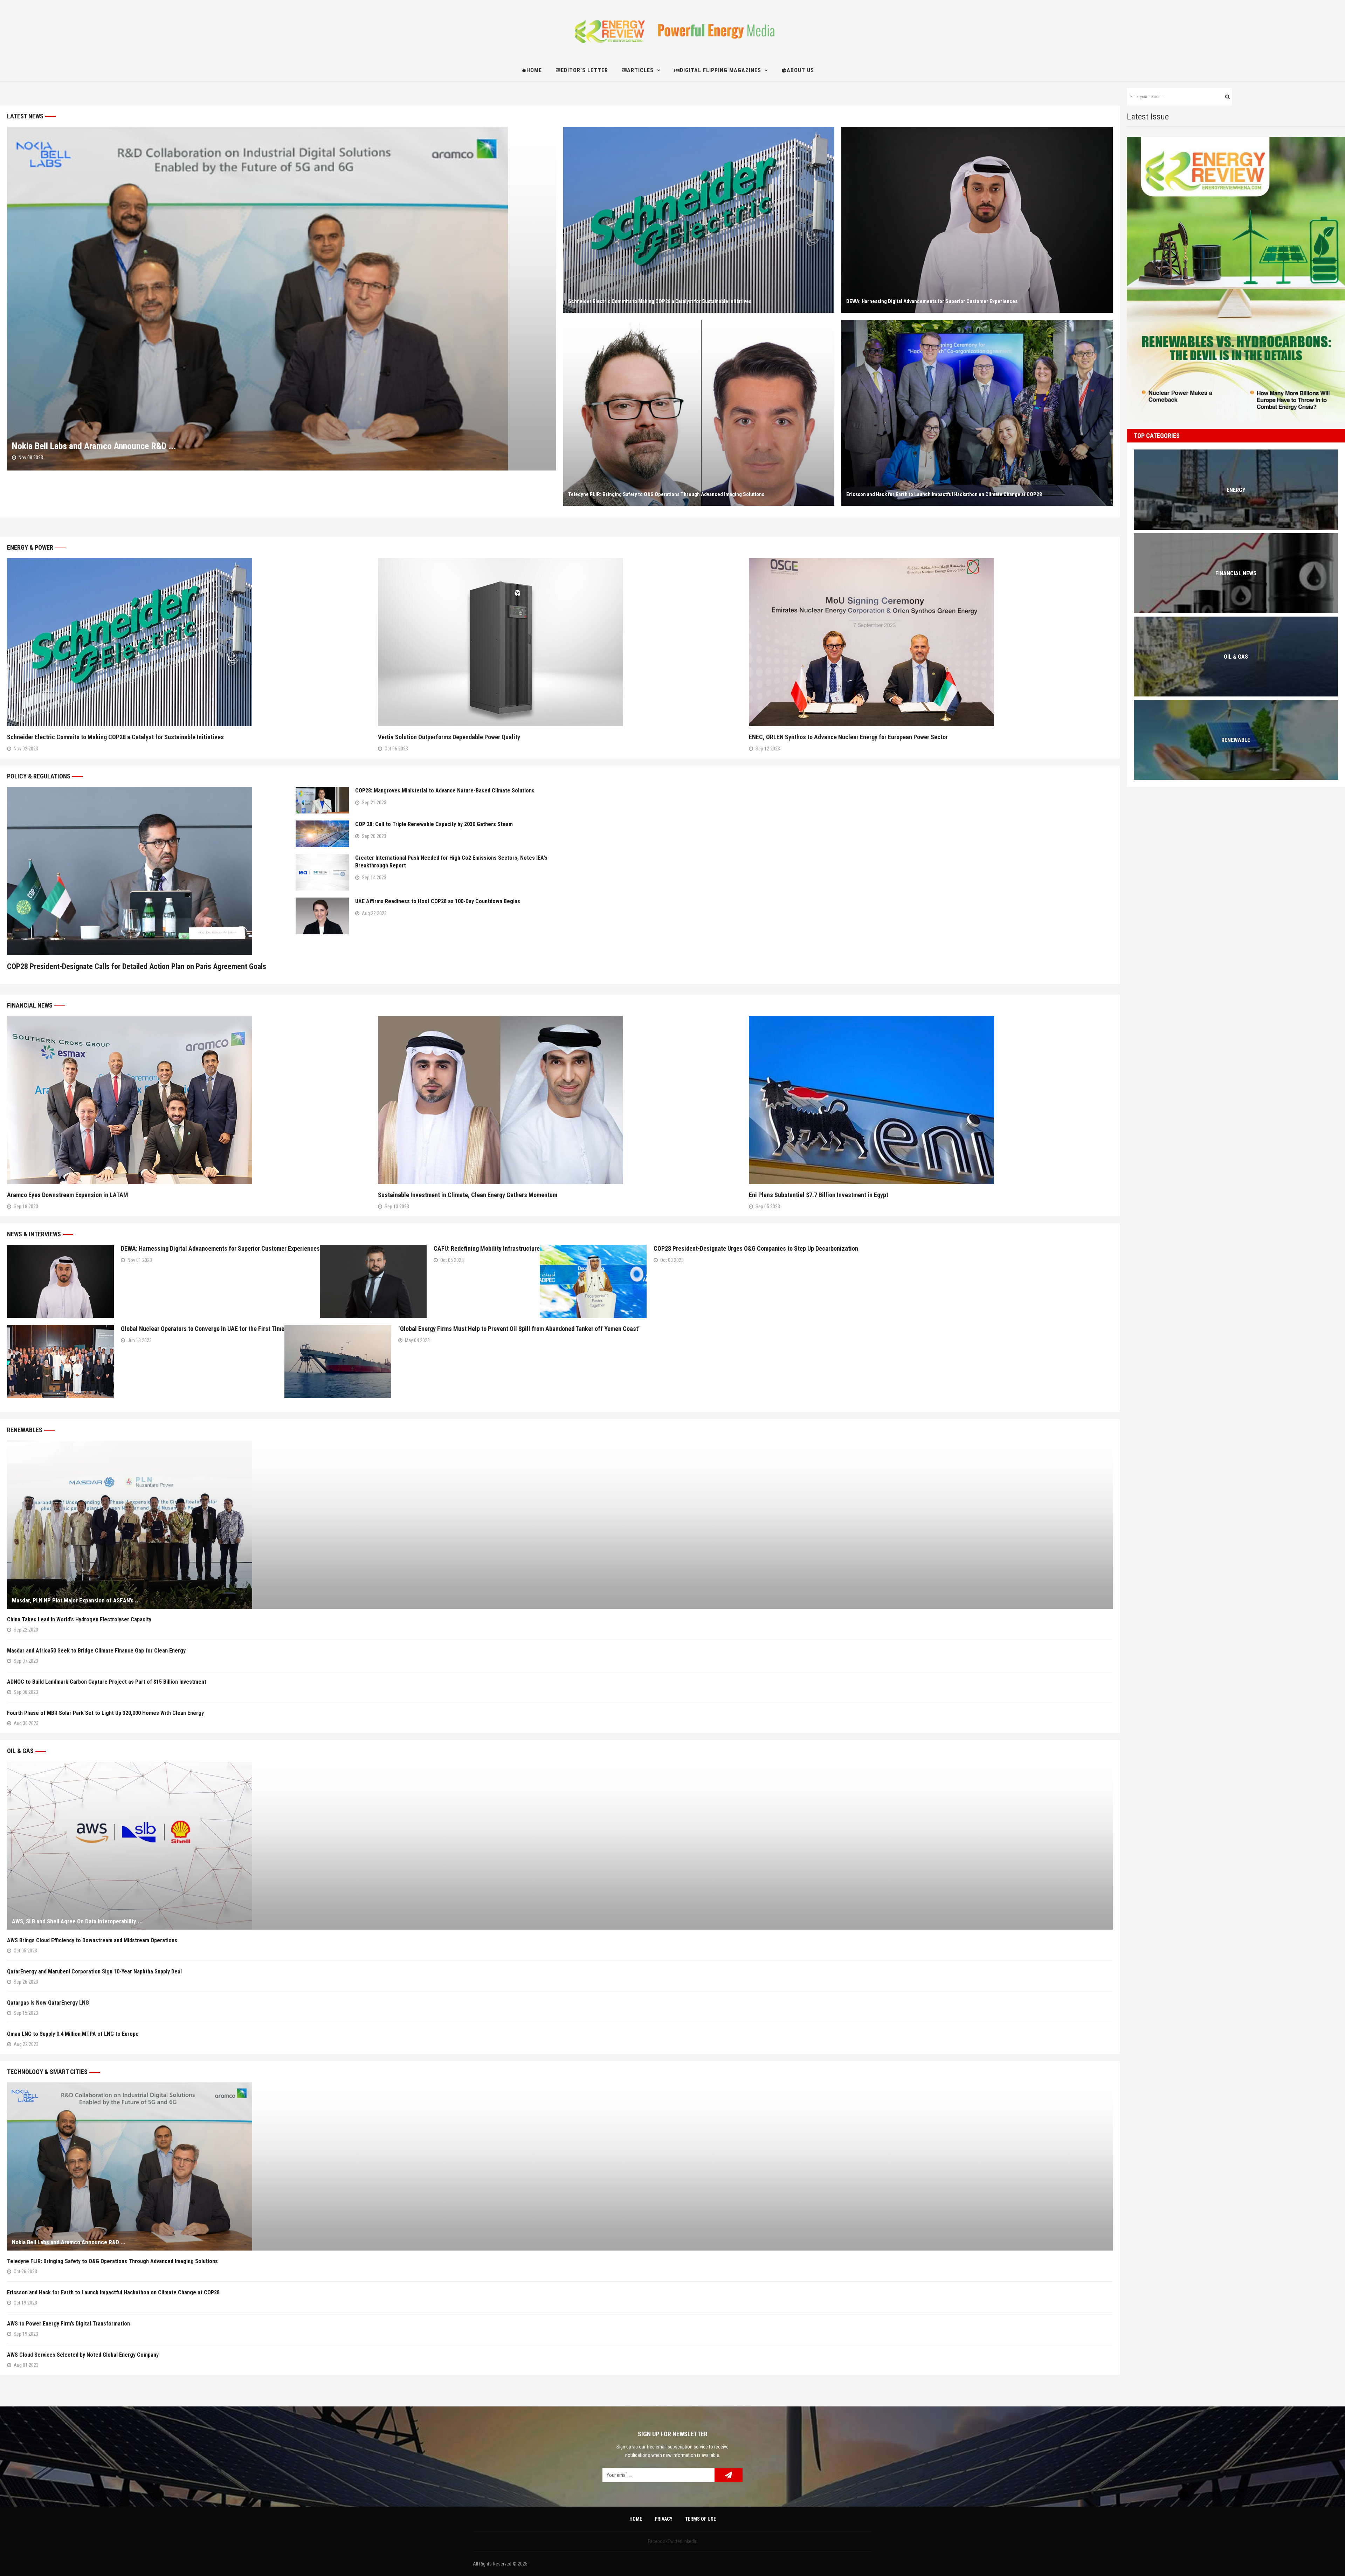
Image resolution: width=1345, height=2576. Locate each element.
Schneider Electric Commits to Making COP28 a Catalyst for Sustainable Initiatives (660, 301)
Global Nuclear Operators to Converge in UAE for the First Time (203, 1329)
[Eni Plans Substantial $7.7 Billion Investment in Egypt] (931, 1100)
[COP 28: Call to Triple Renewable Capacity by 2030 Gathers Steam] (322, 834)
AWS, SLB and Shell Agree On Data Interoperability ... (77, 1921)
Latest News (25, 116)
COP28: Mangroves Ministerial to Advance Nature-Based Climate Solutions (445, 791)
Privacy (664, 2519)
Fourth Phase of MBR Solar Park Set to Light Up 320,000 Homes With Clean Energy (107, 1713)
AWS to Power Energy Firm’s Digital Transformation (70, 2324)
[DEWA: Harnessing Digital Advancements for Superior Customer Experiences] (977, 220)
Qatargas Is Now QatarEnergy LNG (48, 2003)
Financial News (30, 1005)
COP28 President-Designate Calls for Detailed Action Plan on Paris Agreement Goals (137, 966)
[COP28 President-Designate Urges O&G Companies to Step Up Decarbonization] (593, 1281)
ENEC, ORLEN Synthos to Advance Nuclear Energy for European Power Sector (848, 737)
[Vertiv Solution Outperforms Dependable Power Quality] (560, 642)
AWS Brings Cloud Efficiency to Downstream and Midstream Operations (92, 1940)
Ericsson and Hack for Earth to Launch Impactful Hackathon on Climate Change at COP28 (944, 494)
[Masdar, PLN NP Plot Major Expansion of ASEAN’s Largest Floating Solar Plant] (560, 1525)
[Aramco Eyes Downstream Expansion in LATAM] (189, 1100)
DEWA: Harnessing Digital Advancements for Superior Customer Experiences (932, 301)
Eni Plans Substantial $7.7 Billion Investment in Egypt (819, 1195)
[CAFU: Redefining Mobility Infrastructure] (373, 1281)
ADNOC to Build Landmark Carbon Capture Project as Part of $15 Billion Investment (107, 1682)
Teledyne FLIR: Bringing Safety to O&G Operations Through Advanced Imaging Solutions (666, 494)
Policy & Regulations (39, 776)
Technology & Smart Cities (47, 2072)
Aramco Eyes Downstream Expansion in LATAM (68, 1195)
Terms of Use (701, 2519)
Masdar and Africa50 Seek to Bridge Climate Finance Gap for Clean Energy (96, 1651)
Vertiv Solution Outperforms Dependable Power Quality (449, 737)
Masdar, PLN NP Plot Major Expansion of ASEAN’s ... (76, 1600)
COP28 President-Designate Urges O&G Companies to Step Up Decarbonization (756, 1248)
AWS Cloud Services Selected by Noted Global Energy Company (83, 2355)
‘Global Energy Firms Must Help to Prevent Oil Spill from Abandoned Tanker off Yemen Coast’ (519, 1329)
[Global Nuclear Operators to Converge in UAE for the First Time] (60, 1362)
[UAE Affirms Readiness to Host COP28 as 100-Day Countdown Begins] (322, 916)
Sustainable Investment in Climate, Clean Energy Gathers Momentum (468, 1195)
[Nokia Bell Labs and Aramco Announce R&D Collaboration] (282, 299)
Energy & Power (30, 547)
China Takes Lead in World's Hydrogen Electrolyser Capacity (79, 1619)
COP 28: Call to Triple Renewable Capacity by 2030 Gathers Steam (434, 824)
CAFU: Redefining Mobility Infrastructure (487, 1248)
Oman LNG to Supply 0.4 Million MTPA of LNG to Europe (73, 2034)
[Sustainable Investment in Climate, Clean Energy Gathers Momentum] (560, 1100)
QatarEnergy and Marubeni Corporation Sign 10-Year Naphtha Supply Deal (94, 1972)
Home (636, 2519)
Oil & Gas (20, 1751)
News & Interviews (34, 1234)
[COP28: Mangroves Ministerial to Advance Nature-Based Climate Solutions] (322, 800)
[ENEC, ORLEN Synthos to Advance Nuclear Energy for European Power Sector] (931, 642)
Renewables (25, 1430)
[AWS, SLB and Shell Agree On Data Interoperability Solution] (560, 1846)
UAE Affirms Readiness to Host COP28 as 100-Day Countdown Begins (438, 901)
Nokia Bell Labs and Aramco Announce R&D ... (94, 446)
